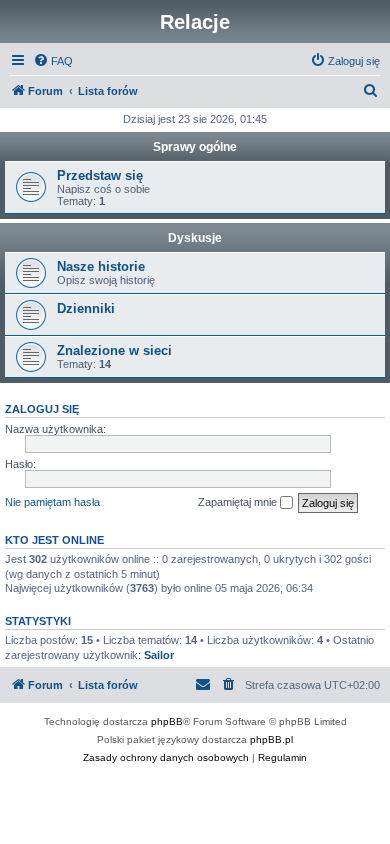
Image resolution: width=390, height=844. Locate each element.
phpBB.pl (271, 739)
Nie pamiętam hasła (52, 502)
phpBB (167, 721)
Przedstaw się (100, 175)
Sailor (159, 655)
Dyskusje (195, 238)
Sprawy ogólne (195, 147)
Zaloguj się (42, 409)
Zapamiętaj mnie (239, 502)
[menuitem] (53, 61)
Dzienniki (86, 308)
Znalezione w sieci (114, 350)
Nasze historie (101, 266)
